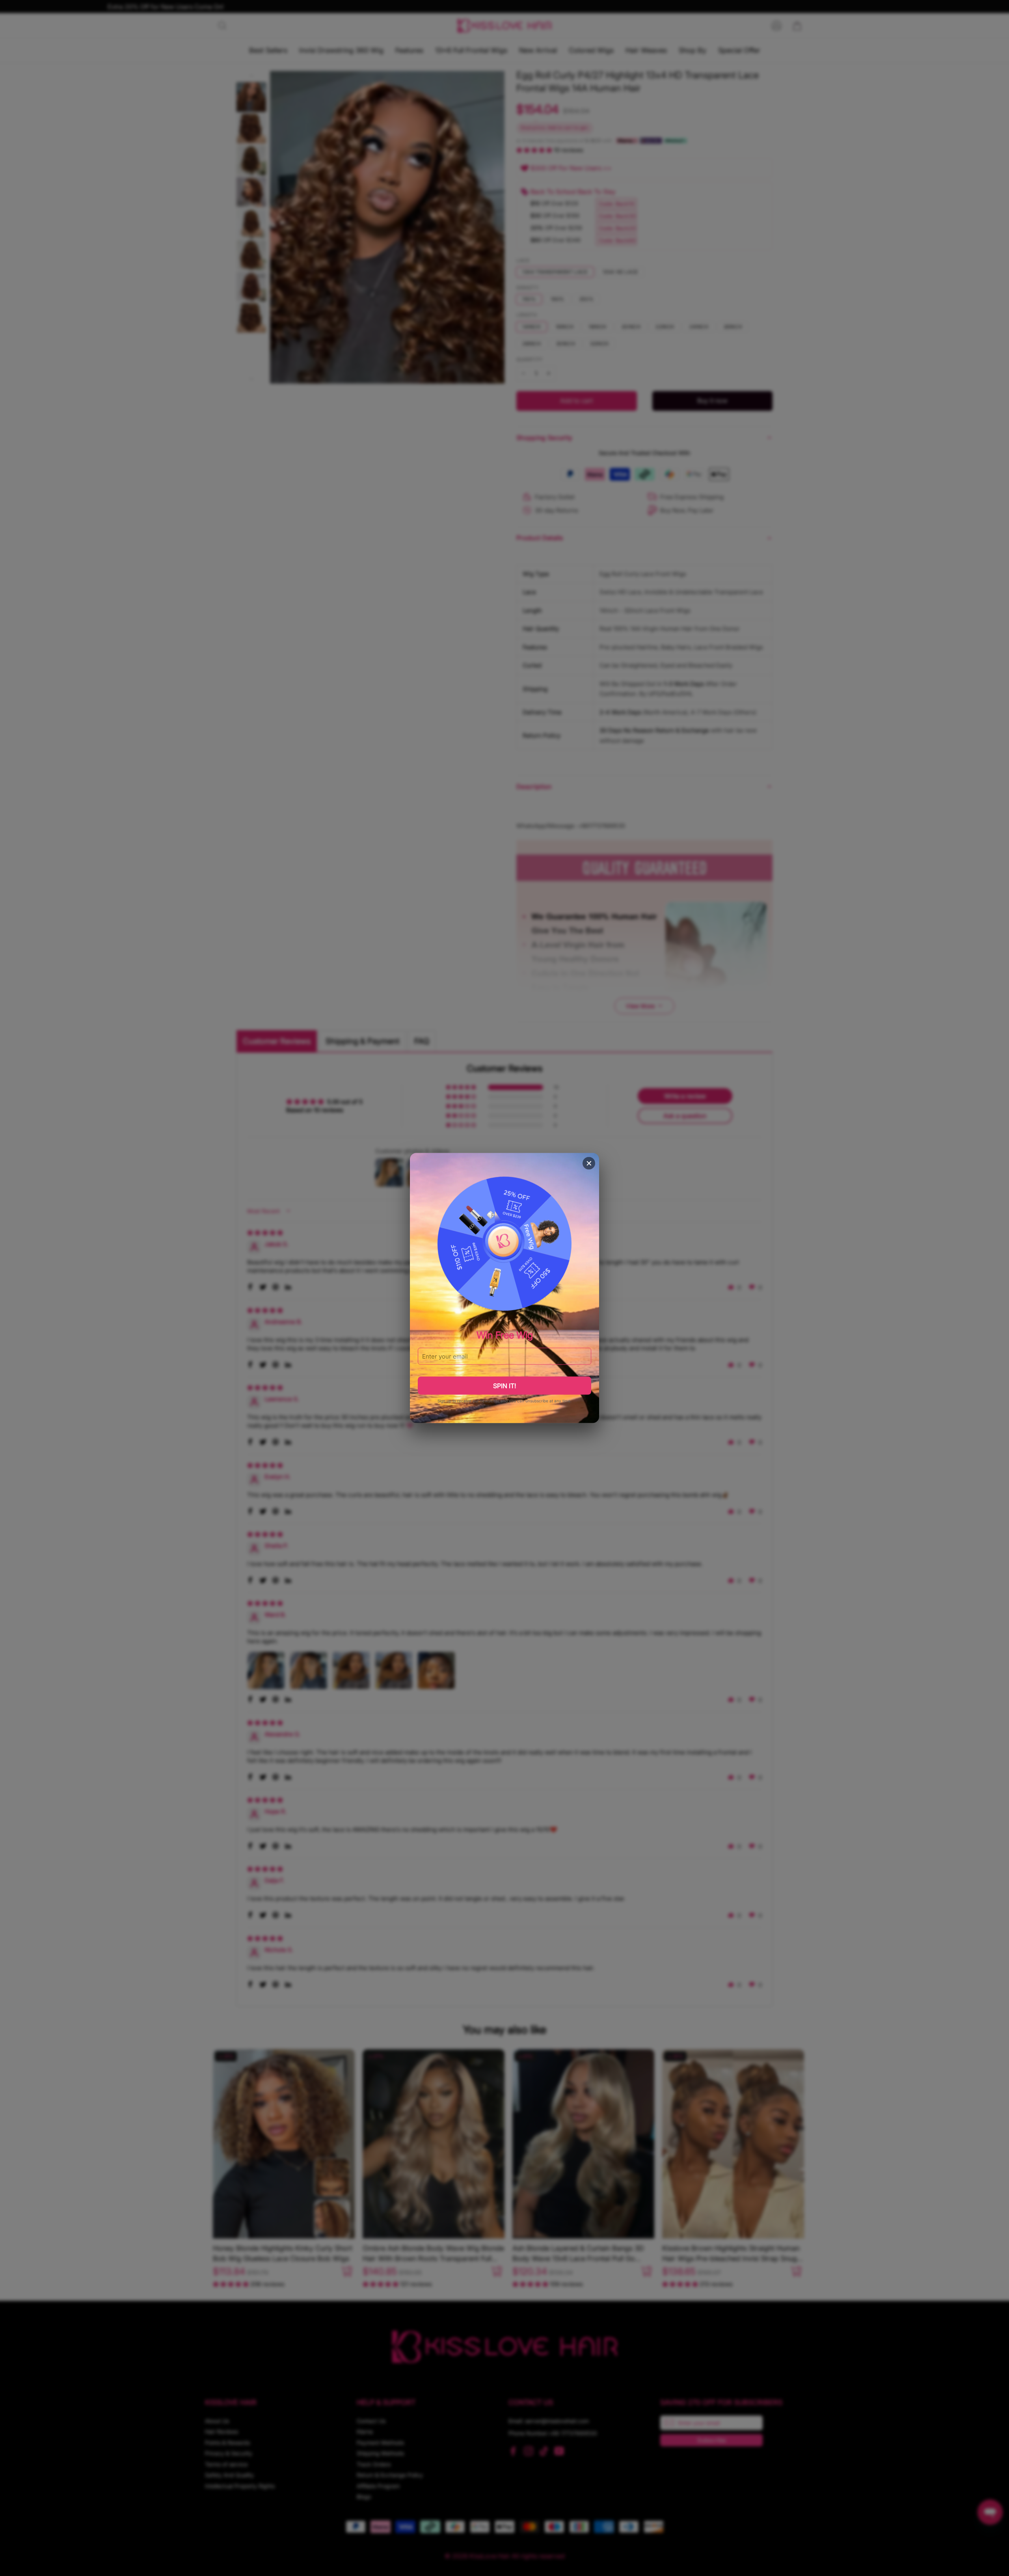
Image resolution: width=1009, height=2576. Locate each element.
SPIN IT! (504, 1385)
